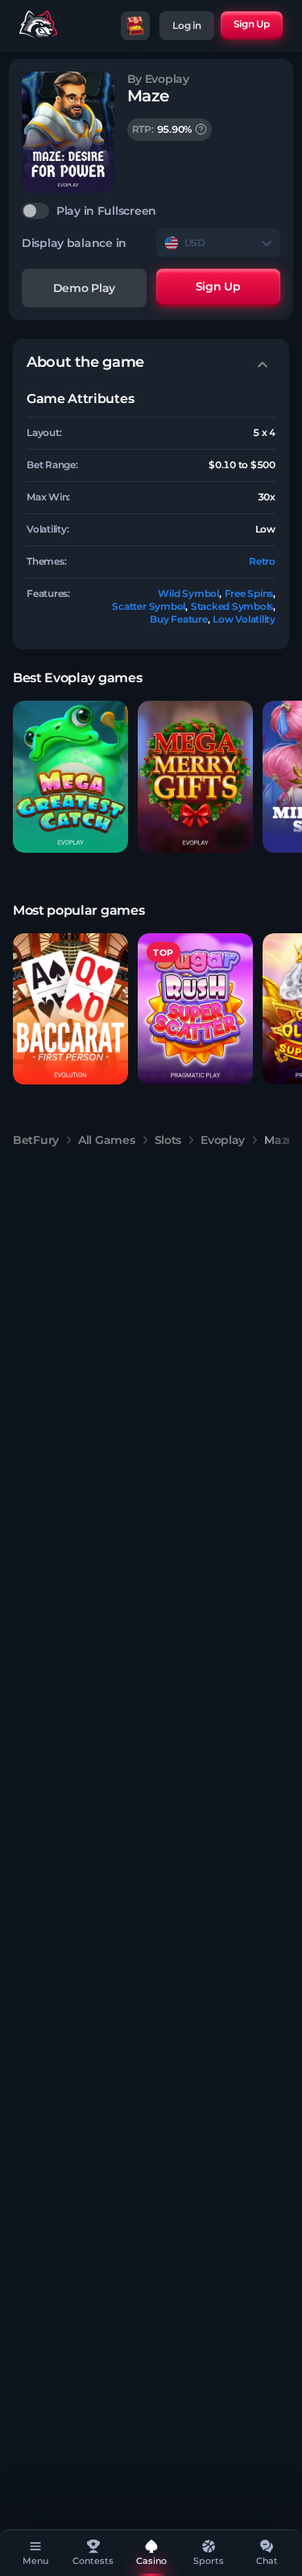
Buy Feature (178, 619)
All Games (106, 1140)
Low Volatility (244, 619)
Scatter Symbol (149, 606)
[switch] (151, 211)
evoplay (223, 1140)
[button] (70, 777)
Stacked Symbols (232, 606)
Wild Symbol (188, 593)
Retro (262, 561)
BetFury (36, 1140)
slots (168, 1140)
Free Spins (249, 593)
